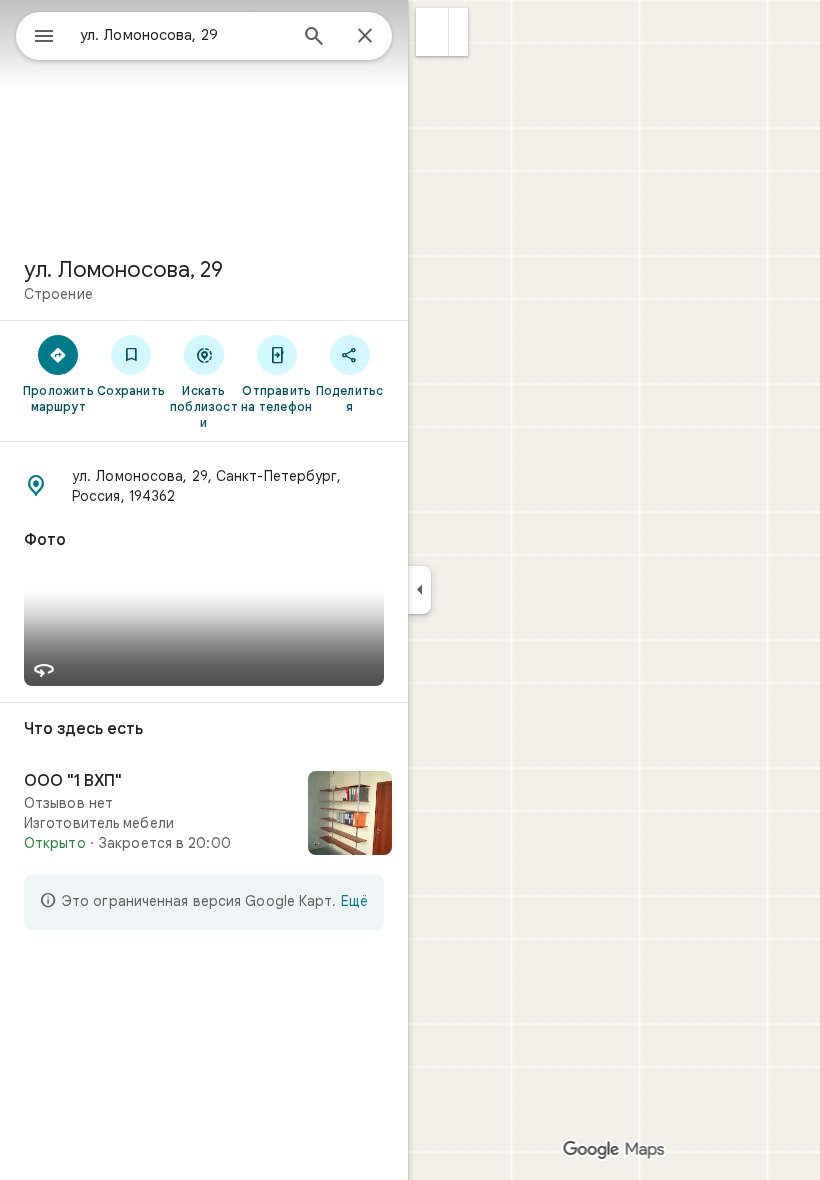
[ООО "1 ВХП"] (204, 815)
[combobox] (183, 35)
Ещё (354, 901)
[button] (432, 32)
